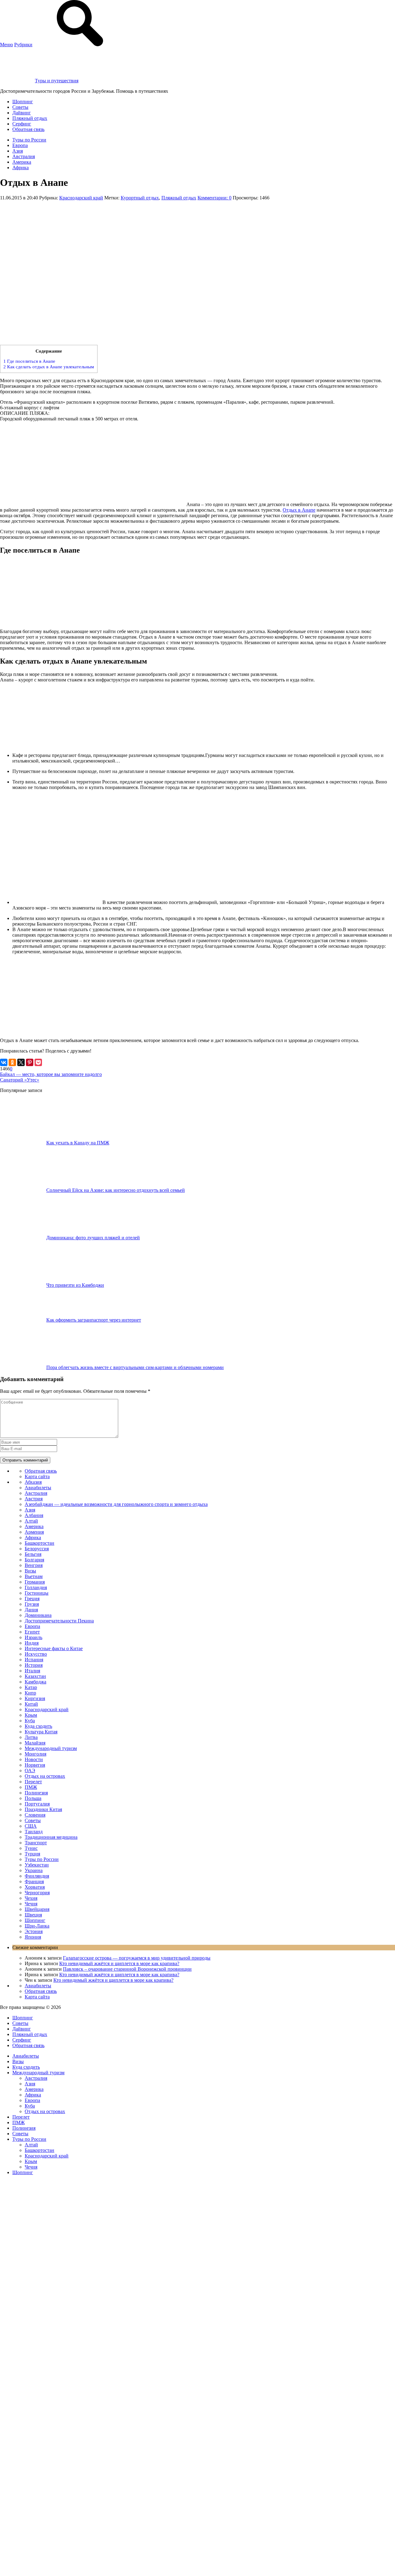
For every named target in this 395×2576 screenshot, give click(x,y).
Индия (32, 1643)
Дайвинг (22, 113)
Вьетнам (34, 1576)
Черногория (37, 1893)
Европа (20, 145)
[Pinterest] (30, 1062)
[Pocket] (38, 1062)
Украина (34, 1870)
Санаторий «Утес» (20, 1080)
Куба (30, 1721)
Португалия (37, 1804)
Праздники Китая (43, 1809)
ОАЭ (30, 1770)
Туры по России (29, 140)
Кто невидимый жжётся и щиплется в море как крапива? (119, 1963)
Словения (35, 1815)
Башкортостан (39, 1543)
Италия (32, 1671)
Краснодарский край (81, 198)
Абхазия (33, 1482)
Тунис (31, 1848)
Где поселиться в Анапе (29, 361)
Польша (33, 1798)
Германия (35, 1582)
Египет (32, 1632)
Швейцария (37, 1909)
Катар (31, 1687)
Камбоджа (35, 1682)
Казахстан (35, 1676)
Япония (33, 1937)
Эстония (34, 1931)
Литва (31, 1737)
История (34, 1665)
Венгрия (34, 1565)
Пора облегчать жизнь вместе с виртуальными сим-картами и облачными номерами (135, 1367)
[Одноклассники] (12, 1062)
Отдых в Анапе (299, 510)
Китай (31, 1704)
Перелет (33, 1782)
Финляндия (37, 1876)
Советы (20, 107)
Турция (32, 1854)
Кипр (30, 1693)
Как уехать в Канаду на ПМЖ (78, 1143)
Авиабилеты (38, 1488)
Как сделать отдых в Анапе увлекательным (49, 367)
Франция (34, 1881)
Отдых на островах (45, 1776)
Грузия (32, 1604)
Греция (32, 1599)
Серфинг (22, 124)
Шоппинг (23, 102)
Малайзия (35, 1743)
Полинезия (36, 1793)
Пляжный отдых (30, 118)
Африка (21, 168)
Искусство (36, 1654)
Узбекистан (37, 1865)
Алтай (31, 1521)
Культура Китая (41, 1732)
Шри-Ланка (37, 1926)
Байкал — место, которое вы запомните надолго (51, 1074)
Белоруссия (37, 1549)
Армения (34, 1532)
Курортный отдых (140, 198)
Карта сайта (37, 1476)
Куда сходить (38, 1726)
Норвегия (35, 1765)
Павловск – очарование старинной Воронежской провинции (127, 1969)
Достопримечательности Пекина (59, 1621)
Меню (6, 45)
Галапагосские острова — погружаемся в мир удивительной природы (137, 1958)
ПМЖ (31, 1787)
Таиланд (34, 1832)
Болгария (34, 1560)
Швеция (33, 1915)
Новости (34, 1759)
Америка (22, 162)
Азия (18, 151)
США (31, 1826)
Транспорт (36, 1843)
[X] (21, 1062)
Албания (34, 1515)
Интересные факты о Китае (54, 1648)
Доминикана (38, 1615)
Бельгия (33, 1554)
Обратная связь (28, 129)
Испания (34, 1660)
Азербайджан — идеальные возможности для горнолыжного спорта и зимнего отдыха (116, 1504)
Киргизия (35, 1698)
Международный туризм (51, 1748)
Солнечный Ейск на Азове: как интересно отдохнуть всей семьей (116, 1190)
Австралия (24, 156)
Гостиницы (37, 1593)
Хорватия (35, 1887)
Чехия (31, 1898)
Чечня (31, 1904)
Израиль (33, 1637)
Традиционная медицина (51, 1837)
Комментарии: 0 (214, 198)
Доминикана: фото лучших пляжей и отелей (93, 1238)
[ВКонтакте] (4, 1062)
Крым (31, 1715)
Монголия (35, 1754)
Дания (31, 1610)
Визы (30, 1571)
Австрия (34, 1499)
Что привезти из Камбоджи (75, 1285)
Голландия (36, 1587)
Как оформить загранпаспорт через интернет (94, 1320)
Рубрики (23, 45)
